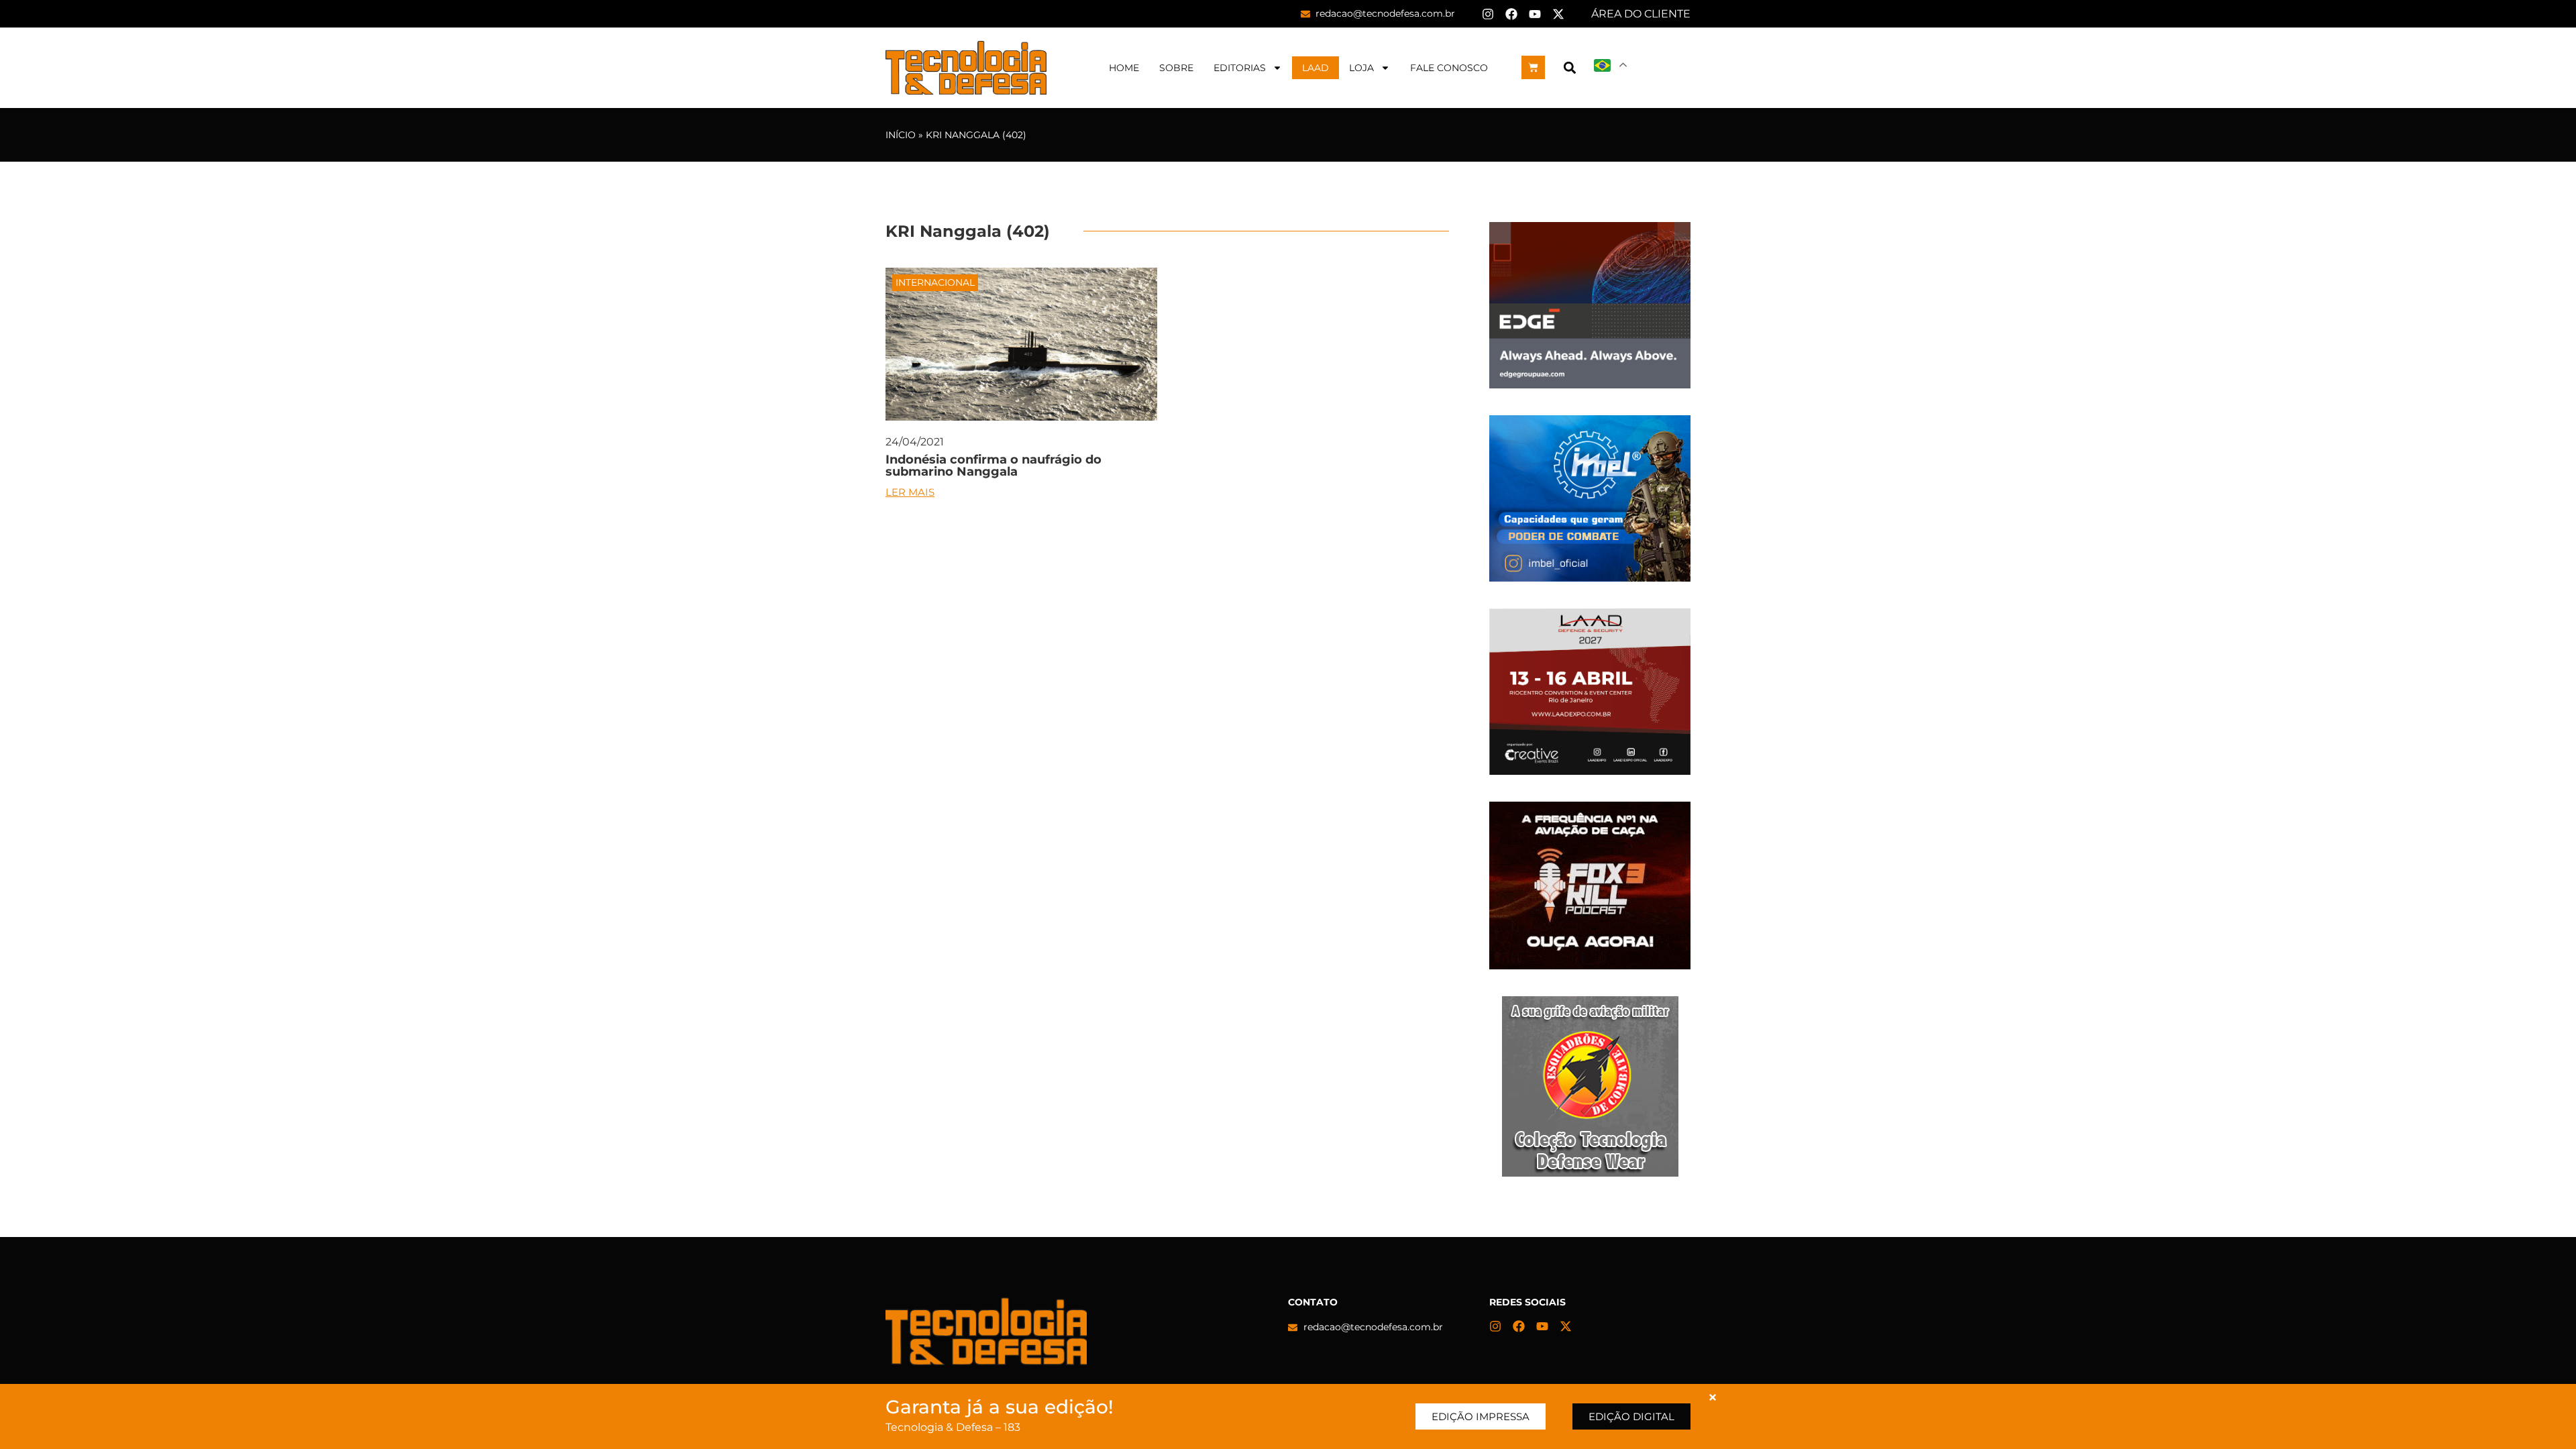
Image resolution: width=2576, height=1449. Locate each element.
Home (1124, 68)
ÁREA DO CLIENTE (1641, 14)
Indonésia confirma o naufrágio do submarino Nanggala (994, 466)
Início (901, 135)
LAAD (1316, 68)
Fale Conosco (1449, 68)
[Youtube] (1535, 14)
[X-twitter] (1558, 14)
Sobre (1176, 68)
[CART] (1533, 67)
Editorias (1240, 68)
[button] (1569, 67)
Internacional (935, 282)
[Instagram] (1488, 14)
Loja (1361, 68)
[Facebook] (1511, 14)
